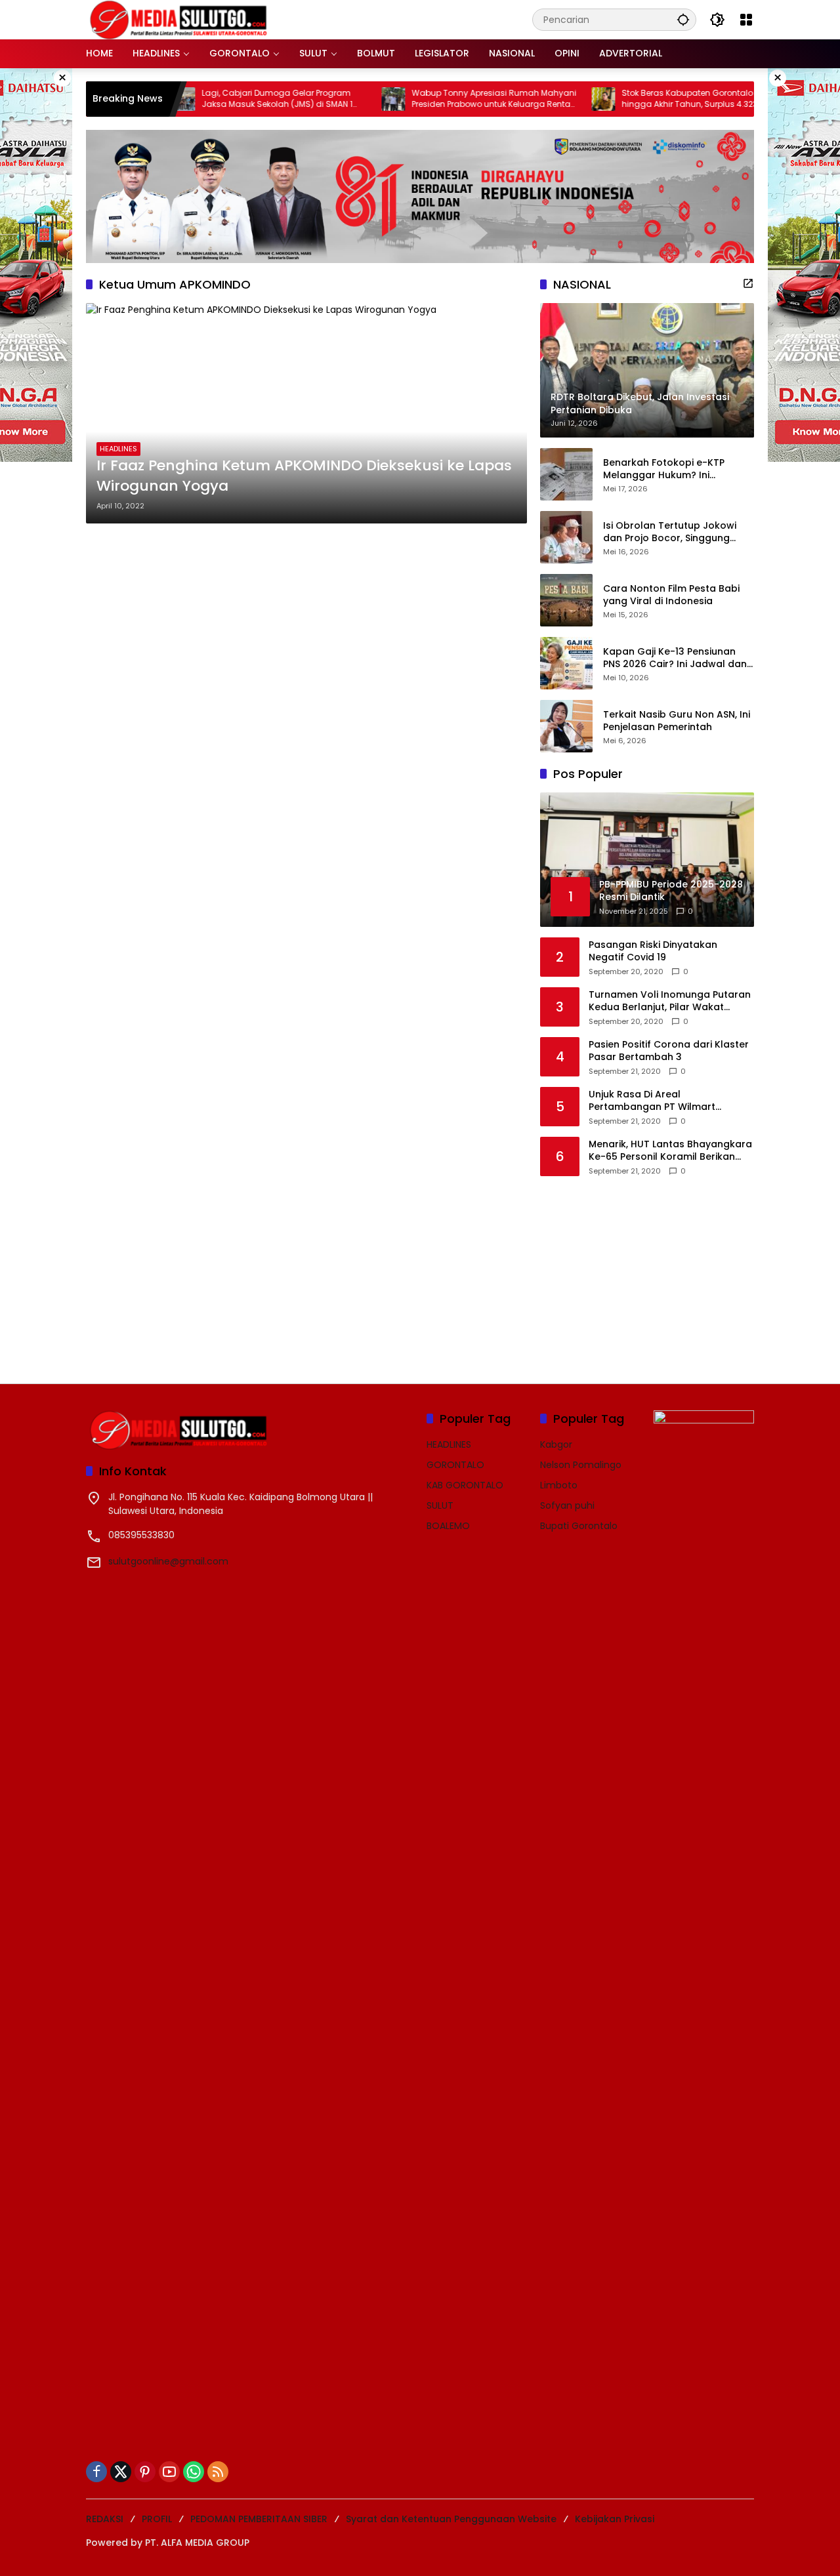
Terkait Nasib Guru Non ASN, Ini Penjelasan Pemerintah (677, 721)
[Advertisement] (639, 1271)
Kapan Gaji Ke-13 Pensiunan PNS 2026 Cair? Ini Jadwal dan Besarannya (675, 658)
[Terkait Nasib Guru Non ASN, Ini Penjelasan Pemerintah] (566, 726)
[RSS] (218, 2472)
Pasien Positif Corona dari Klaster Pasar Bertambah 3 (669, 1051)
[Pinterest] (145, 2472)
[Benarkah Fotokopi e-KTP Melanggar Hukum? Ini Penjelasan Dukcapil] (566, 474)
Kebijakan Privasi (615, 2519)
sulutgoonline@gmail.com (168, 1561)
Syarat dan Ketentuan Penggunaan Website (451, 2519)
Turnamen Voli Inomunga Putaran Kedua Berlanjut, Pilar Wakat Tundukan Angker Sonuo (670, 1001)
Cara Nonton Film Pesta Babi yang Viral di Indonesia (671, 595)
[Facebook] (96, 2472)
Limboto (559, 1485)
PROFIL (157, 2519)
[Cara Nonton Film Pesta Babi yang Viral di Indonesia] (566, 600)
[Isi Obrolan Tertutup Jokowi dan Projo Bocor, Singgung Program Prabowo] (566, 537)
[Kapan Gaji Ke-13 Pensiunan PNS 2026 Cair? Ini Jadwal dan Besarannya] (566, 663)
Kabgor (556, 1444)
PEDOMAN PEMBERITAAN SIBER (259, 2519)
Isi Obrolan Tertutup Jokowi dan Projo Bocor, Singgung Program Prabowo (670, 532)
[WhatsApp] (194, 2472)
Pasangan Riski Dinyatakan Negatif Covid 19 (653, 951)
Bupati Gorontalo (579, 1526)
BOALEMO (448, 1526)
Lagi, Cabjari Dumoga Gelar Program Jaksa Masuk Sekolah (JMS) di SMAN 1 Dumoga (226, 99)
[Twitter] (121, 2472)
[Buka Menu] (746, 20)
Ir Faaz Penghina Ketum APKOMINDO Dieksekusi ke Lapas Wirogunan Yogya (304, 476)
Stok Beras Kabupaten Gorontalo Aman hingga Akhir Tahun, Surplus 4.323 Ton (650, 99)
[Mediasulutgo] (178, 19)
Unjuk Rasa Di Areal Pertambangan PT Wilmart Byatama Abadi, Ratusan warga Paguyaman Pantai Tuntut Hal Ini (667, 1101)
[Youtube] (169, 2472)
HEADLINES (118, 449)
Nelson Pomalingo (581, 1465)
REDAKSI (105, 2519)
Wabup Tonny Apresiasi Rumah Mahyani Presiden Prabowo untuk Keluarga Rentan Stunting (443, 99)
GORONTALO (455, 1465)
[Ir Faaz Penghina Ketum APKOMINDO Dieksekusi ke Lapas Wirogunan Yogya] (306, 413)
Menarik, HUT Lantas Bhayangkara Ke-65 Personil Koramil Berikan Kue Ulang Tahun (670, 1151)
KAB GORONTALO (465, 1485)
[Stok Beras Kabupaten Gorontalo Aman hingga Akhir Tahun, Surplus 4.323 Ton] (553, 99)
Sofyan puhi (567, 1505)
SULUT (440, 1505)
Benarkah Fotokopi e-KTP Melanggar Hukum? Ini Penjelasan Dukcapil (664, 469)
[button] (683, 19)
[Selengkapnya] (748, 283)
